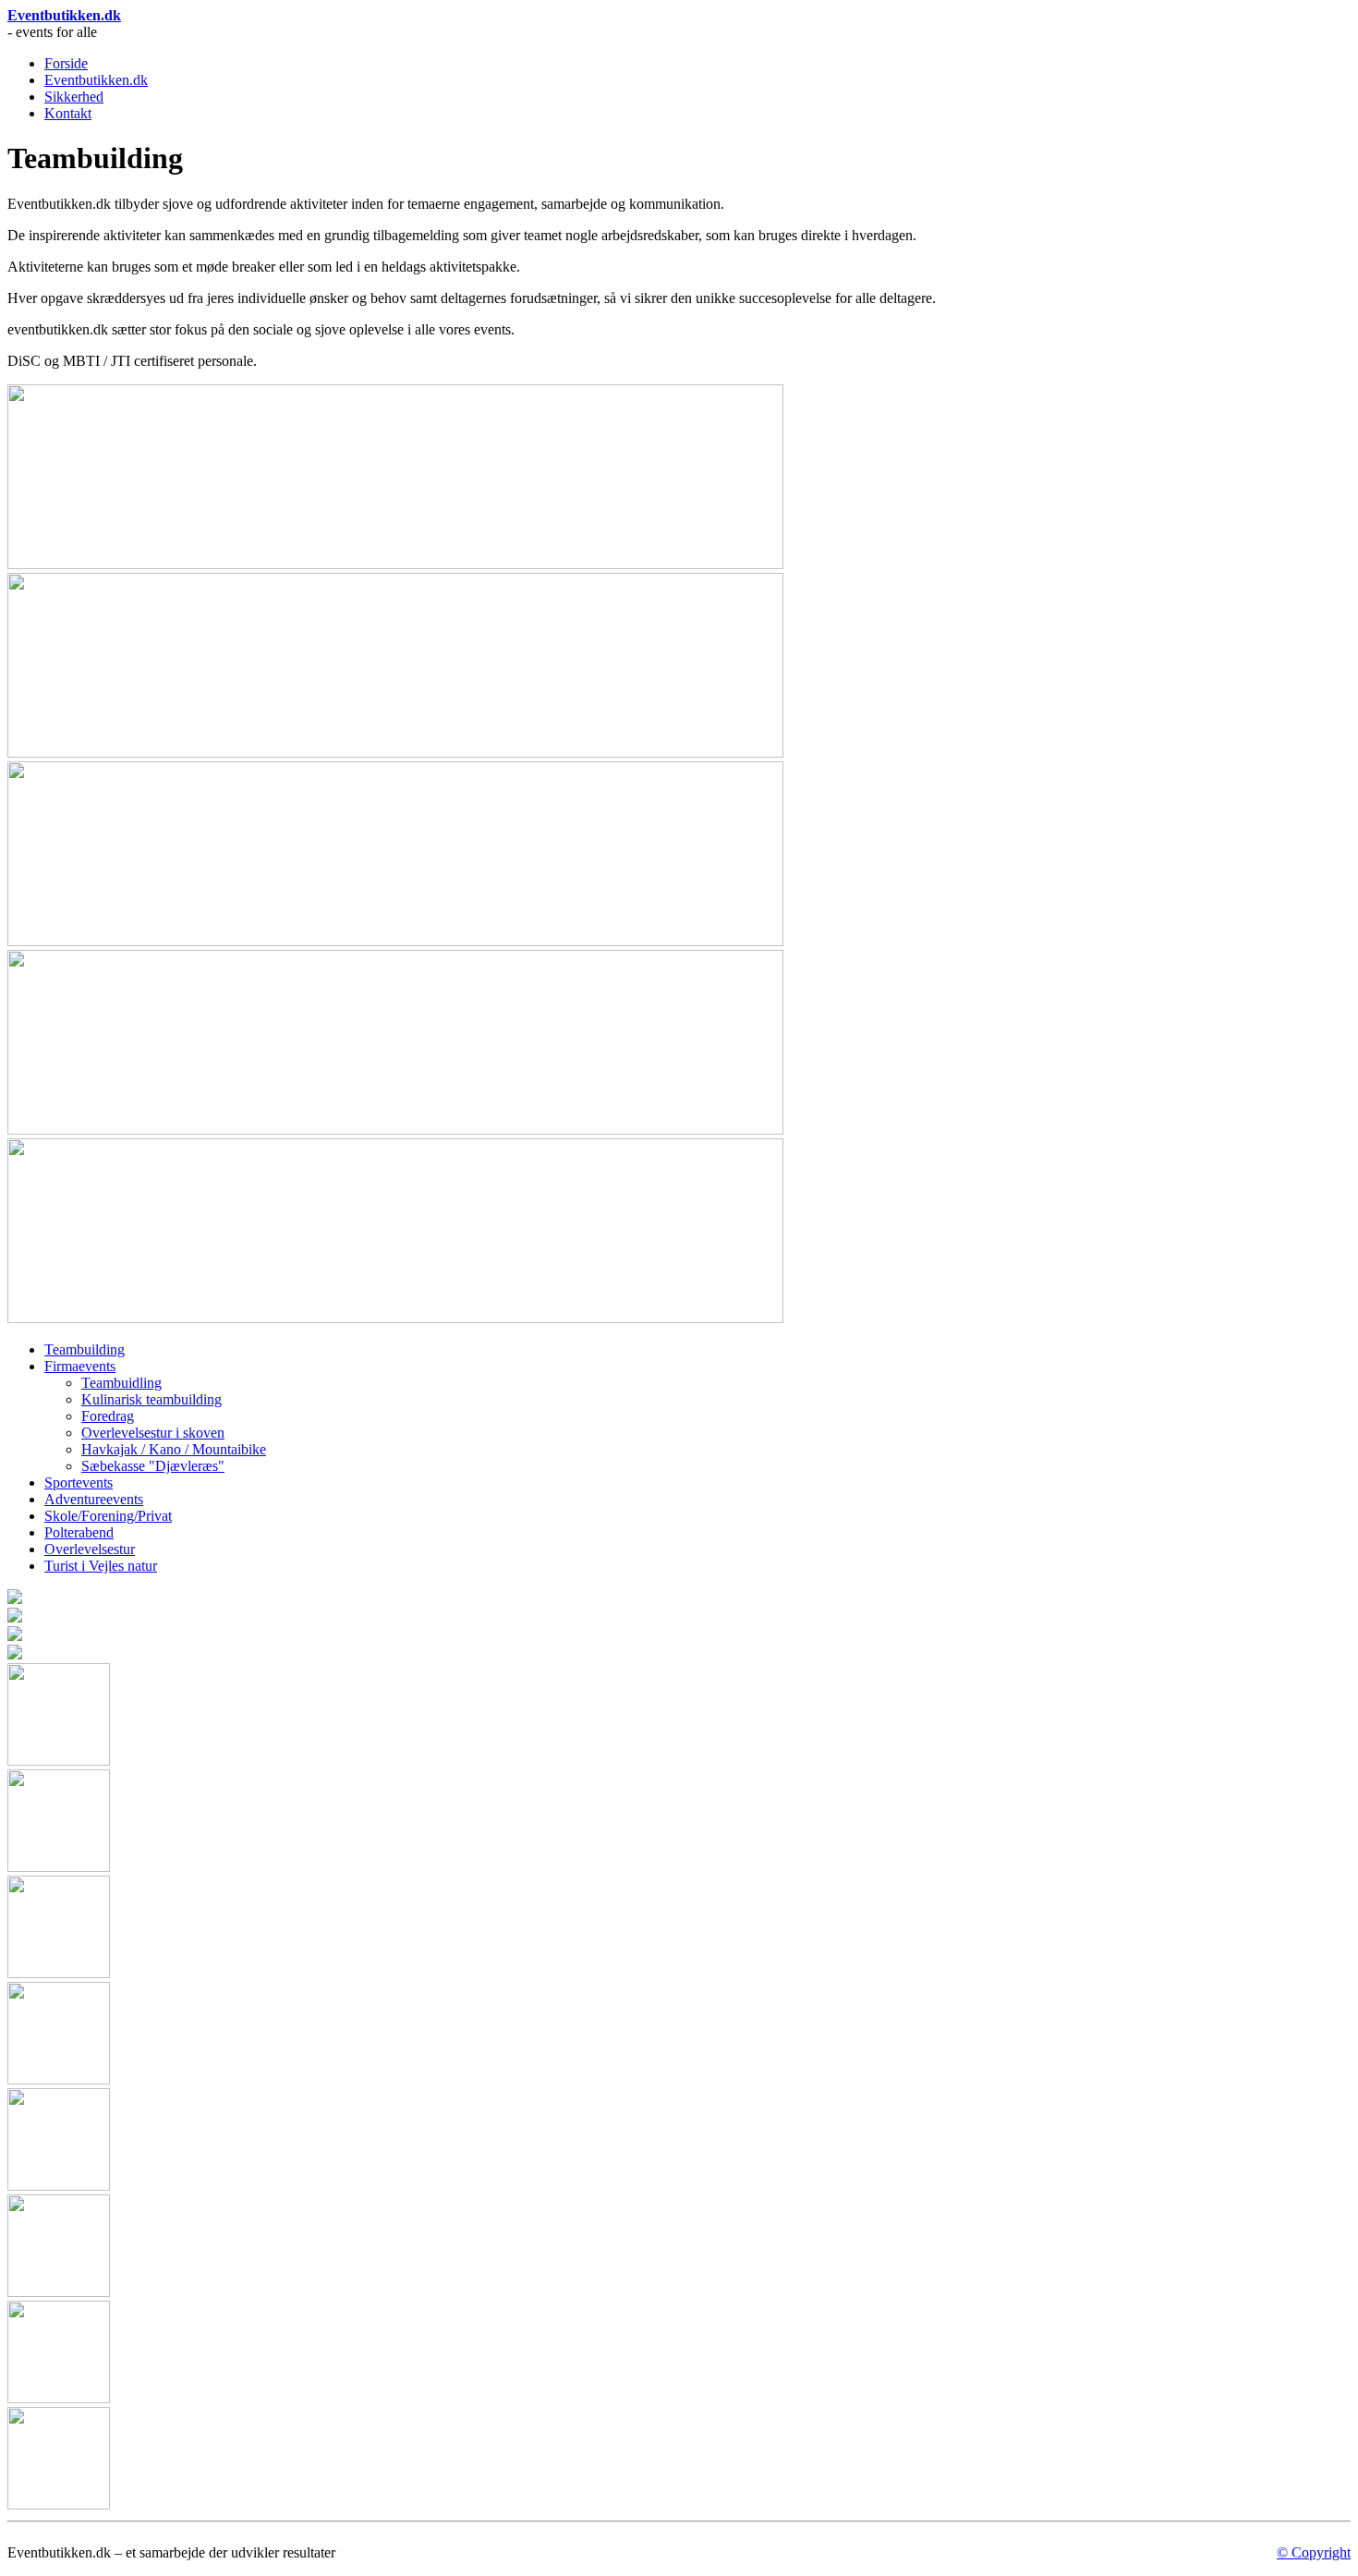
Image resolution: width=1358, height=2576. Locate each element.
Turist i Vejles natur (101, 1566)
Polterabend (79, 1532)
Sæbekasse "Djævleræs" (153, 1466)
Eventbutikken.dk (64, 15)
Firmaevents (80, 1366)
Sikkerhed (74, 97)
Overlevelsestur (90, 1549)
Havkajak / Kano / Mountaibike (174, 1449)
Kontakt (68, 113)
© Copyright (1314, 2552)
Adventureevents (94, 1499)
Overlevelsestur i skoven (153, 1433)
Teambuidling (121, 1383)
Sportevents (79, 1482)
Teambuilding (85, 1349)
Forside (66, 63)
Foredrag (108, 1416)
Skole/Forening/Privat (108, 1516)
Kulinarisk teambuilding (152, 1399)
